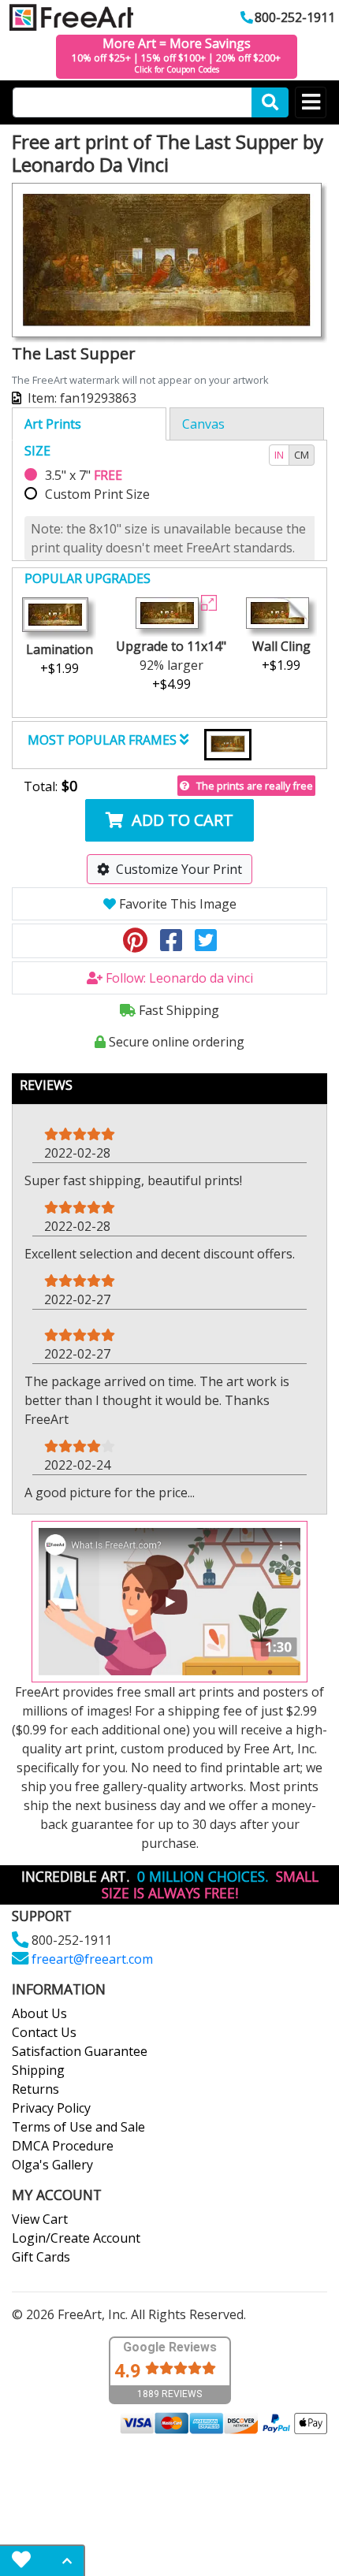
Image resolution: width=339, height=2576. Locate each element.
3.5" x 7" (84, 475)
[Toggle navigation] (311, 102)
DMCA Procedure (63, 2146)
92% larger (171, 665)
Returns (35, 2089)
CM (302, 455)
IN (279, 455)
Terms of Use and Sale (78, 2127)
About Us (39, 2013)
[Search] (270, 102)
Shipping (38, 2070)
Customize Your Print (179, 869)
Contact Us (44, 2032)
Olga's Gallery (52, 2165)
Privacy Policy (51, 2108)
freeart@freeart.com (92, 1959)
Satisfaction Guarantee (80, 2051)
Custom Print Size (97, 494)
